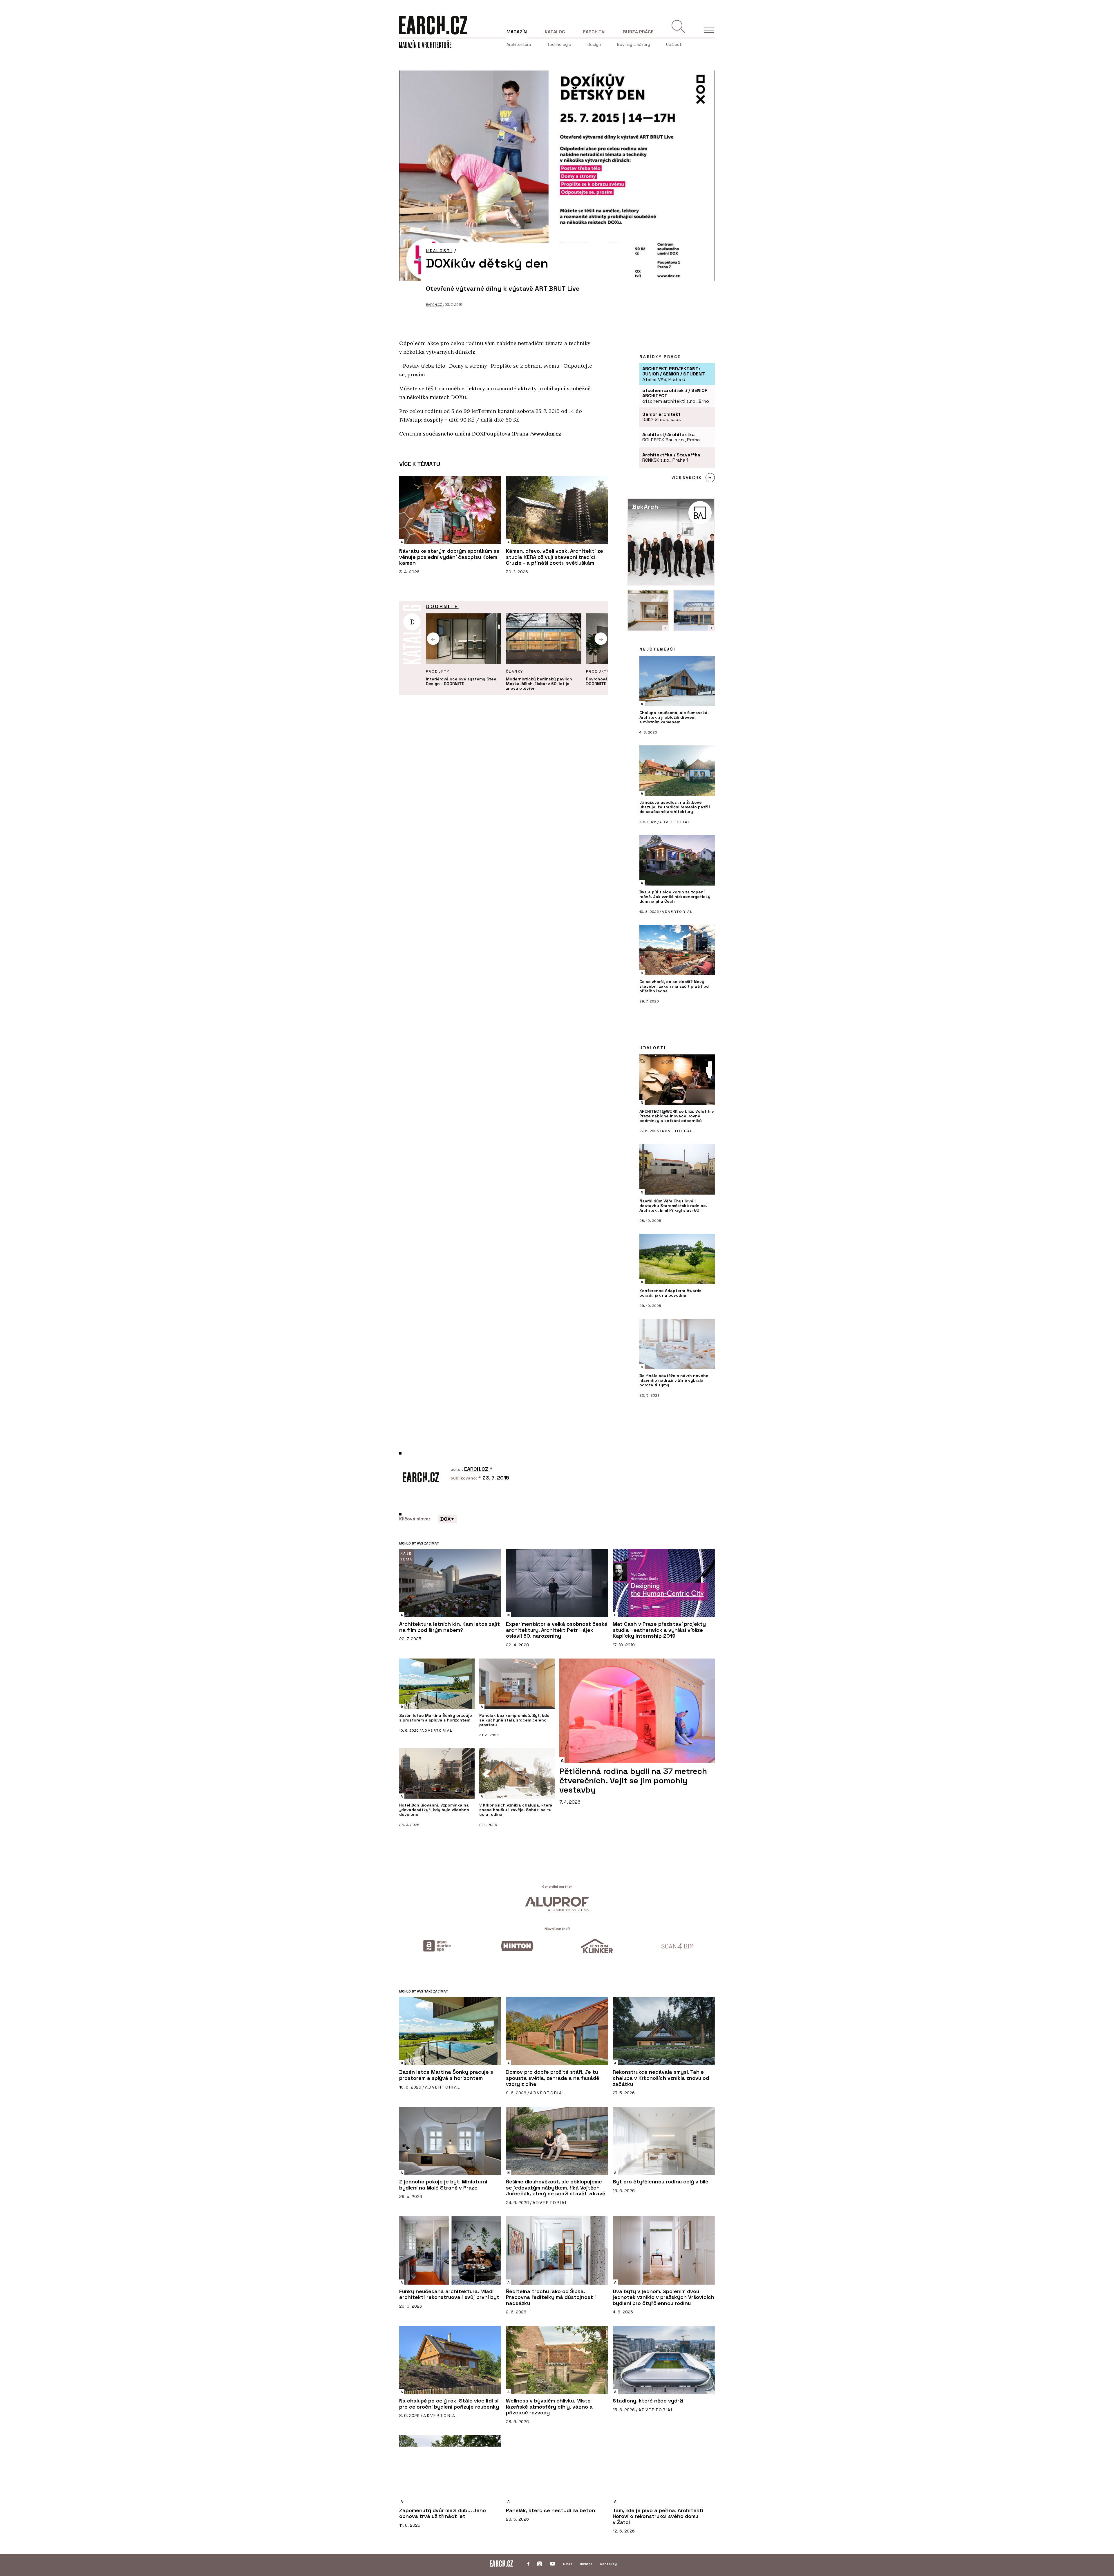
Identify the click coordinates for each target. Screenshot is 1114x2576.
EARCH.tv (594, 32)
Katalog (555, 32)
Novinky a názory (633, 44)
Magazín (517, 32)
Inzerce (586, 2564)
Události (674, 44)
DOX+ (447, 1519)
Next (601, 639)
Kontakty (608, 2564)
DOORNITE (442, 606)
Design (594, 44)
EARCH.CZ (434, 305)
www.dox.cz (547, 434)
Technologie (559, 44)
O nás (568, 2564)
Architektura (519, 44)
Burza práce (638, 32)
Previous (433, 639)
